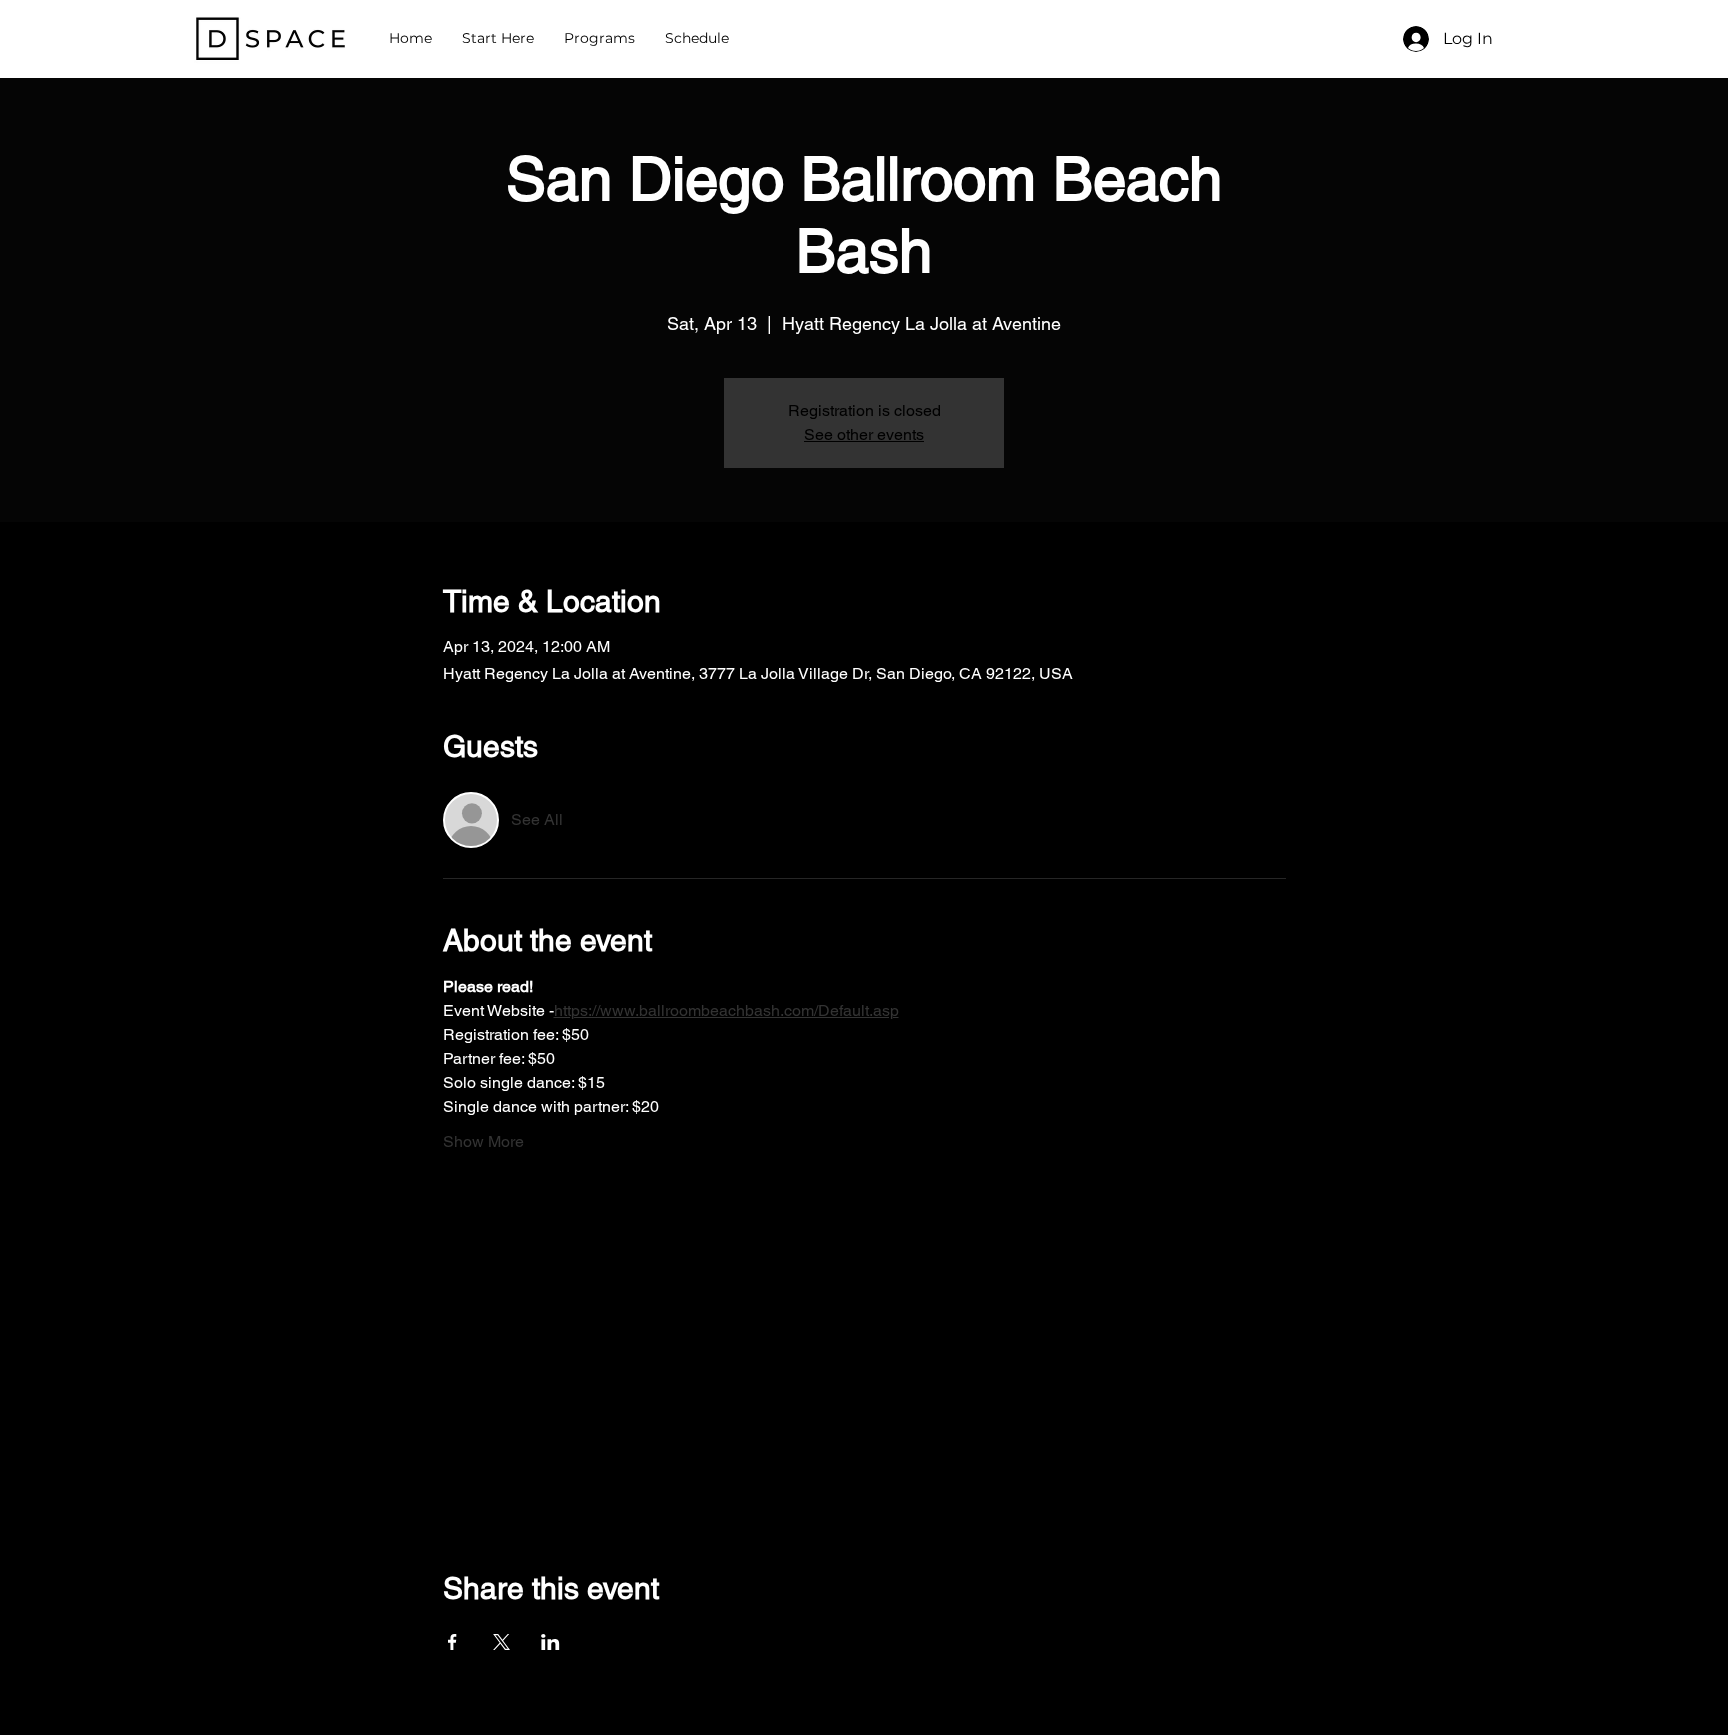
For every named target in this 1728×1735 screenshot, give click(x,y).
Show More (483, 1141)
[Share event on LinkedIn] (550, 1642)
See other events (864, 434)
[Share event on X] (501, 1642)
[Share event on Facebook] (452, 1642)
